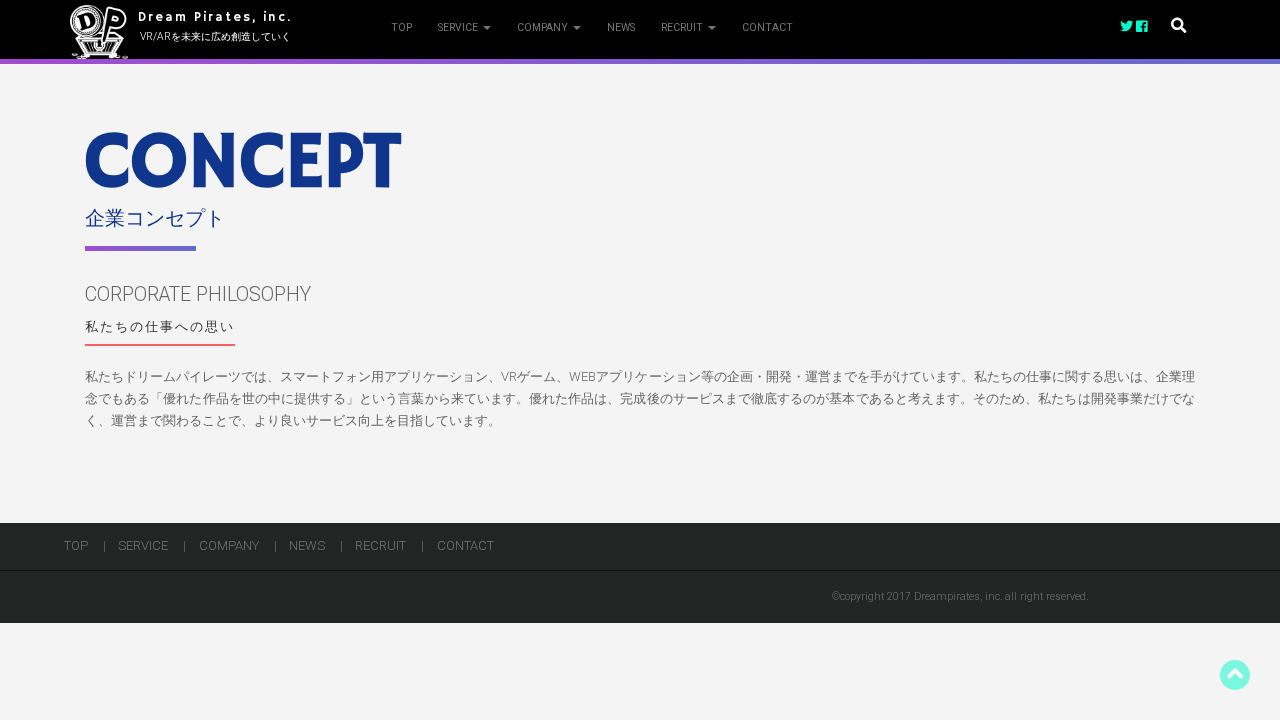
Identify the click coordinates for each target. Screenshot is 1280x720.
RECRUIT (683, 27)
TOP (401, 27)
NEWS (621, 27)
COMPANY (544, 27)
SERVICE (459, 27)
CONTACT (767, 27)
